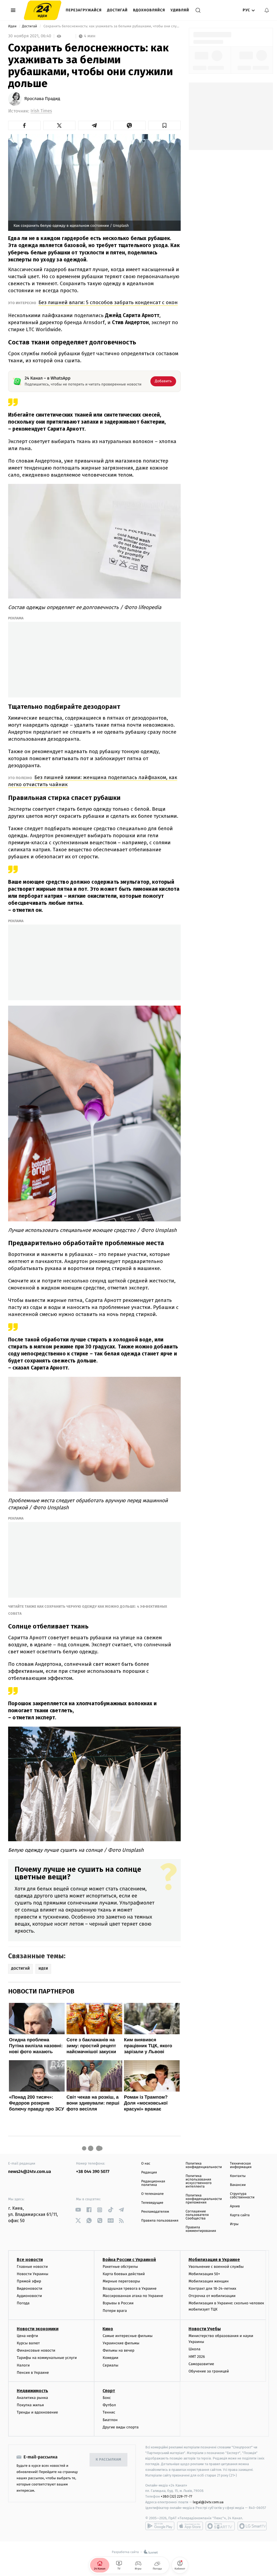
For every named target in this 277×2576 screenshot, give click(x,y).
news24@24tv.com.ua (30, 2172)
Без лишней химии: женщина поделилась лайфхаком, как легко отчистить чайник (93, 781)
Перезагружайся (84, 10)
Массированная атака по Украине (133, 2296)
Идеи (13, 26)
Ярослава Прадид (42, 99)
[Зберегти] (164, 125)
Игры (234, 2224)
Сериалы (110, 2365)
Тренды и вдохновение (37, 2412)
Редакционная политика (153, 2183)
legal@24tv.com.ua (208, 2502)
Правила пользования (160, 2221)
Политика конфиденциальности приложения (204, 2199)
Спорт (109, 2391)
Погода (23, 2303)
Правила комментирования (201, 2229)
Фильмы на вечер (118, 2350)
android (160, 2526)
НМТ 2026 (197, 2357)
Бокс (107, 2398)
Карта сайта (240, 2215)
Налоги (23, 2365)
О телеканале (152, 2194)
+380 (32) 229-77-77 (177, 2496)
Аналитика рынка (32, 2398)
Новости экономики (38, 2329)
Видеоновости (30, 2289)
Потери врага (115, 2311)
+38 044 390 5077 (93, 2172)
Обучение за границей (209, 2371)
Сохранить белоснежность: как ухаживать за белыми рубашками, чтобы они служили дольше (111, 26)
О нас (146, 2164)
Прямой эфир (29, 2281)
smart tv (220, 2526)
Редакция (149, 2173)
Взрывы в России (118, 2303)
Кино (108, 2329)
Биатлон (110, 2420)
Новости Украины (33, 2274)
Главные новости (32, 2267)
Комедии (110, 2358)
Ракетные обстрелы (120, 2267)
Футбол (109, 2405)
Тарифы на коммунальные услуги (47, 2358)
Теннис (109, 2412)
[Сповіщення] (267, 10)
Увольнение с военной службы (216, 2267)
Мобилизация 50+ (204, 2274)
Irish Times (41, 111)
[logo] (43, 10)
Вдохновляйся (149, 10)
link (78, 2210)
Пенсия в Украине (33, 2373)
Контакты (238, 2176)
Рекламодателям (155, 2212)
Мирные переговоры (121, 2281)
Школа (194, 2349)
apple (190, 2526)
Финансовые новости (36, 2350)
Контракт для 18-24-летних (212, 2289)
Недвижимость (32, 2391)
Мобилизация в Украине (214, 2260)
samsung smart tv (252, 2526)
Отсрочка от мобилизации (212, 2296)
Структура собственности (242, 2196)
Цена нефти (27, 2336)
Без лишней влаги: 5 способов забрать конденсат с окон (108, 302)
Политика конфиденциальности (204, 2165)
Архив (235, 2206)
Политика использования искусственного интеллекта (199, 2181)
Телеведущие (152, 2203)
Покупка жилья (30, 2405)
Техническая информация (241, 2165)
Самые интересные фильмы (127, 2336)
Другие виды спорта (121, 2427)
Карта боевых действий (124, 2274)
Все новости (30, 2260)
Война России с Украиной (129, 2260)
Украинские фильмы (121, 2343)
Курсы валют (28, 2343)
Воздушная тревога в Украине (129, 2289)
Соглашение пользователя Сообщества (197, 2215)
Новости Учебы (205, 2329)
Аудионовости (29, 2296)
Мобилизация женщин (209, 2281)
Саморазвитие (201, 2364)
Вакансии (238, 2185)
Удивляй (180, 10)
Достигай (117, 10)
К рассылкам (108, 2460)
